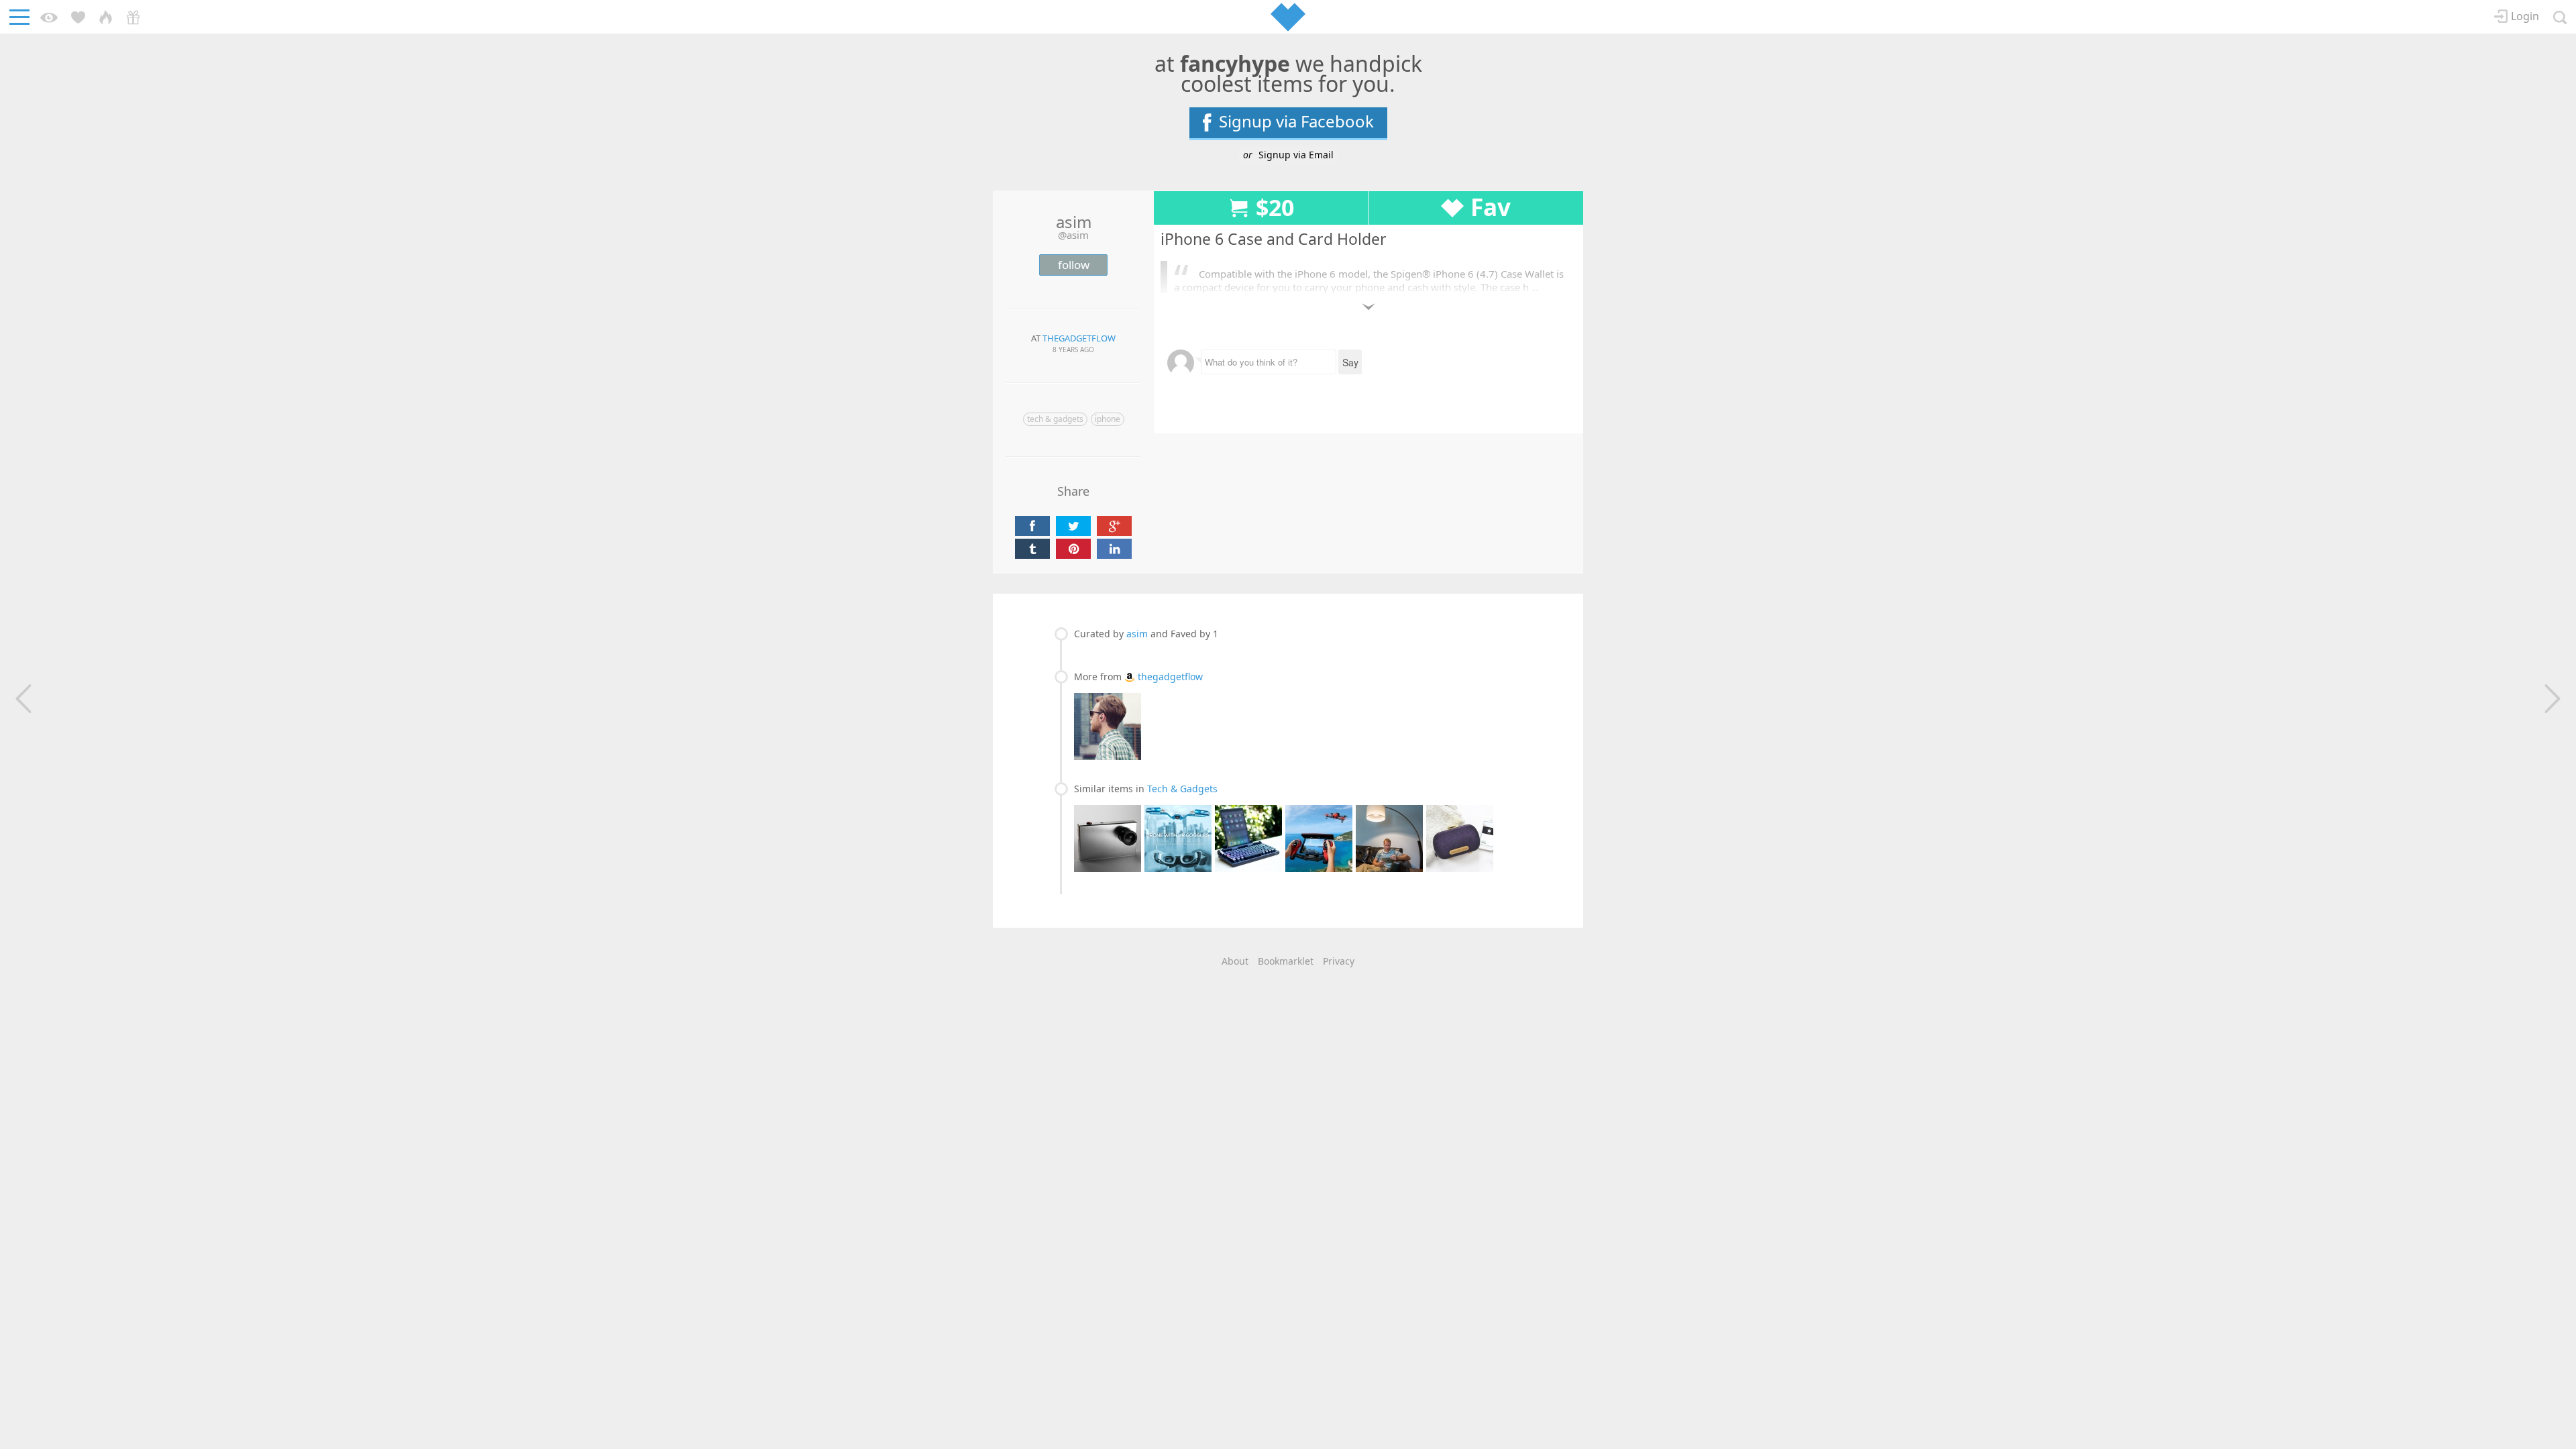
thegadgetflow (1170, 677)
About (1235, 961)
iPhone (1108, 419)
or (1288, 155)
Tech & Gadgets (1055, 419)
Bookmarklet (1286, 961)
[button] (20, 699)
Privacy (1339, 961)
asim (1137, 634)
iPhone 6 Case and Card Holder (1274, 239)
